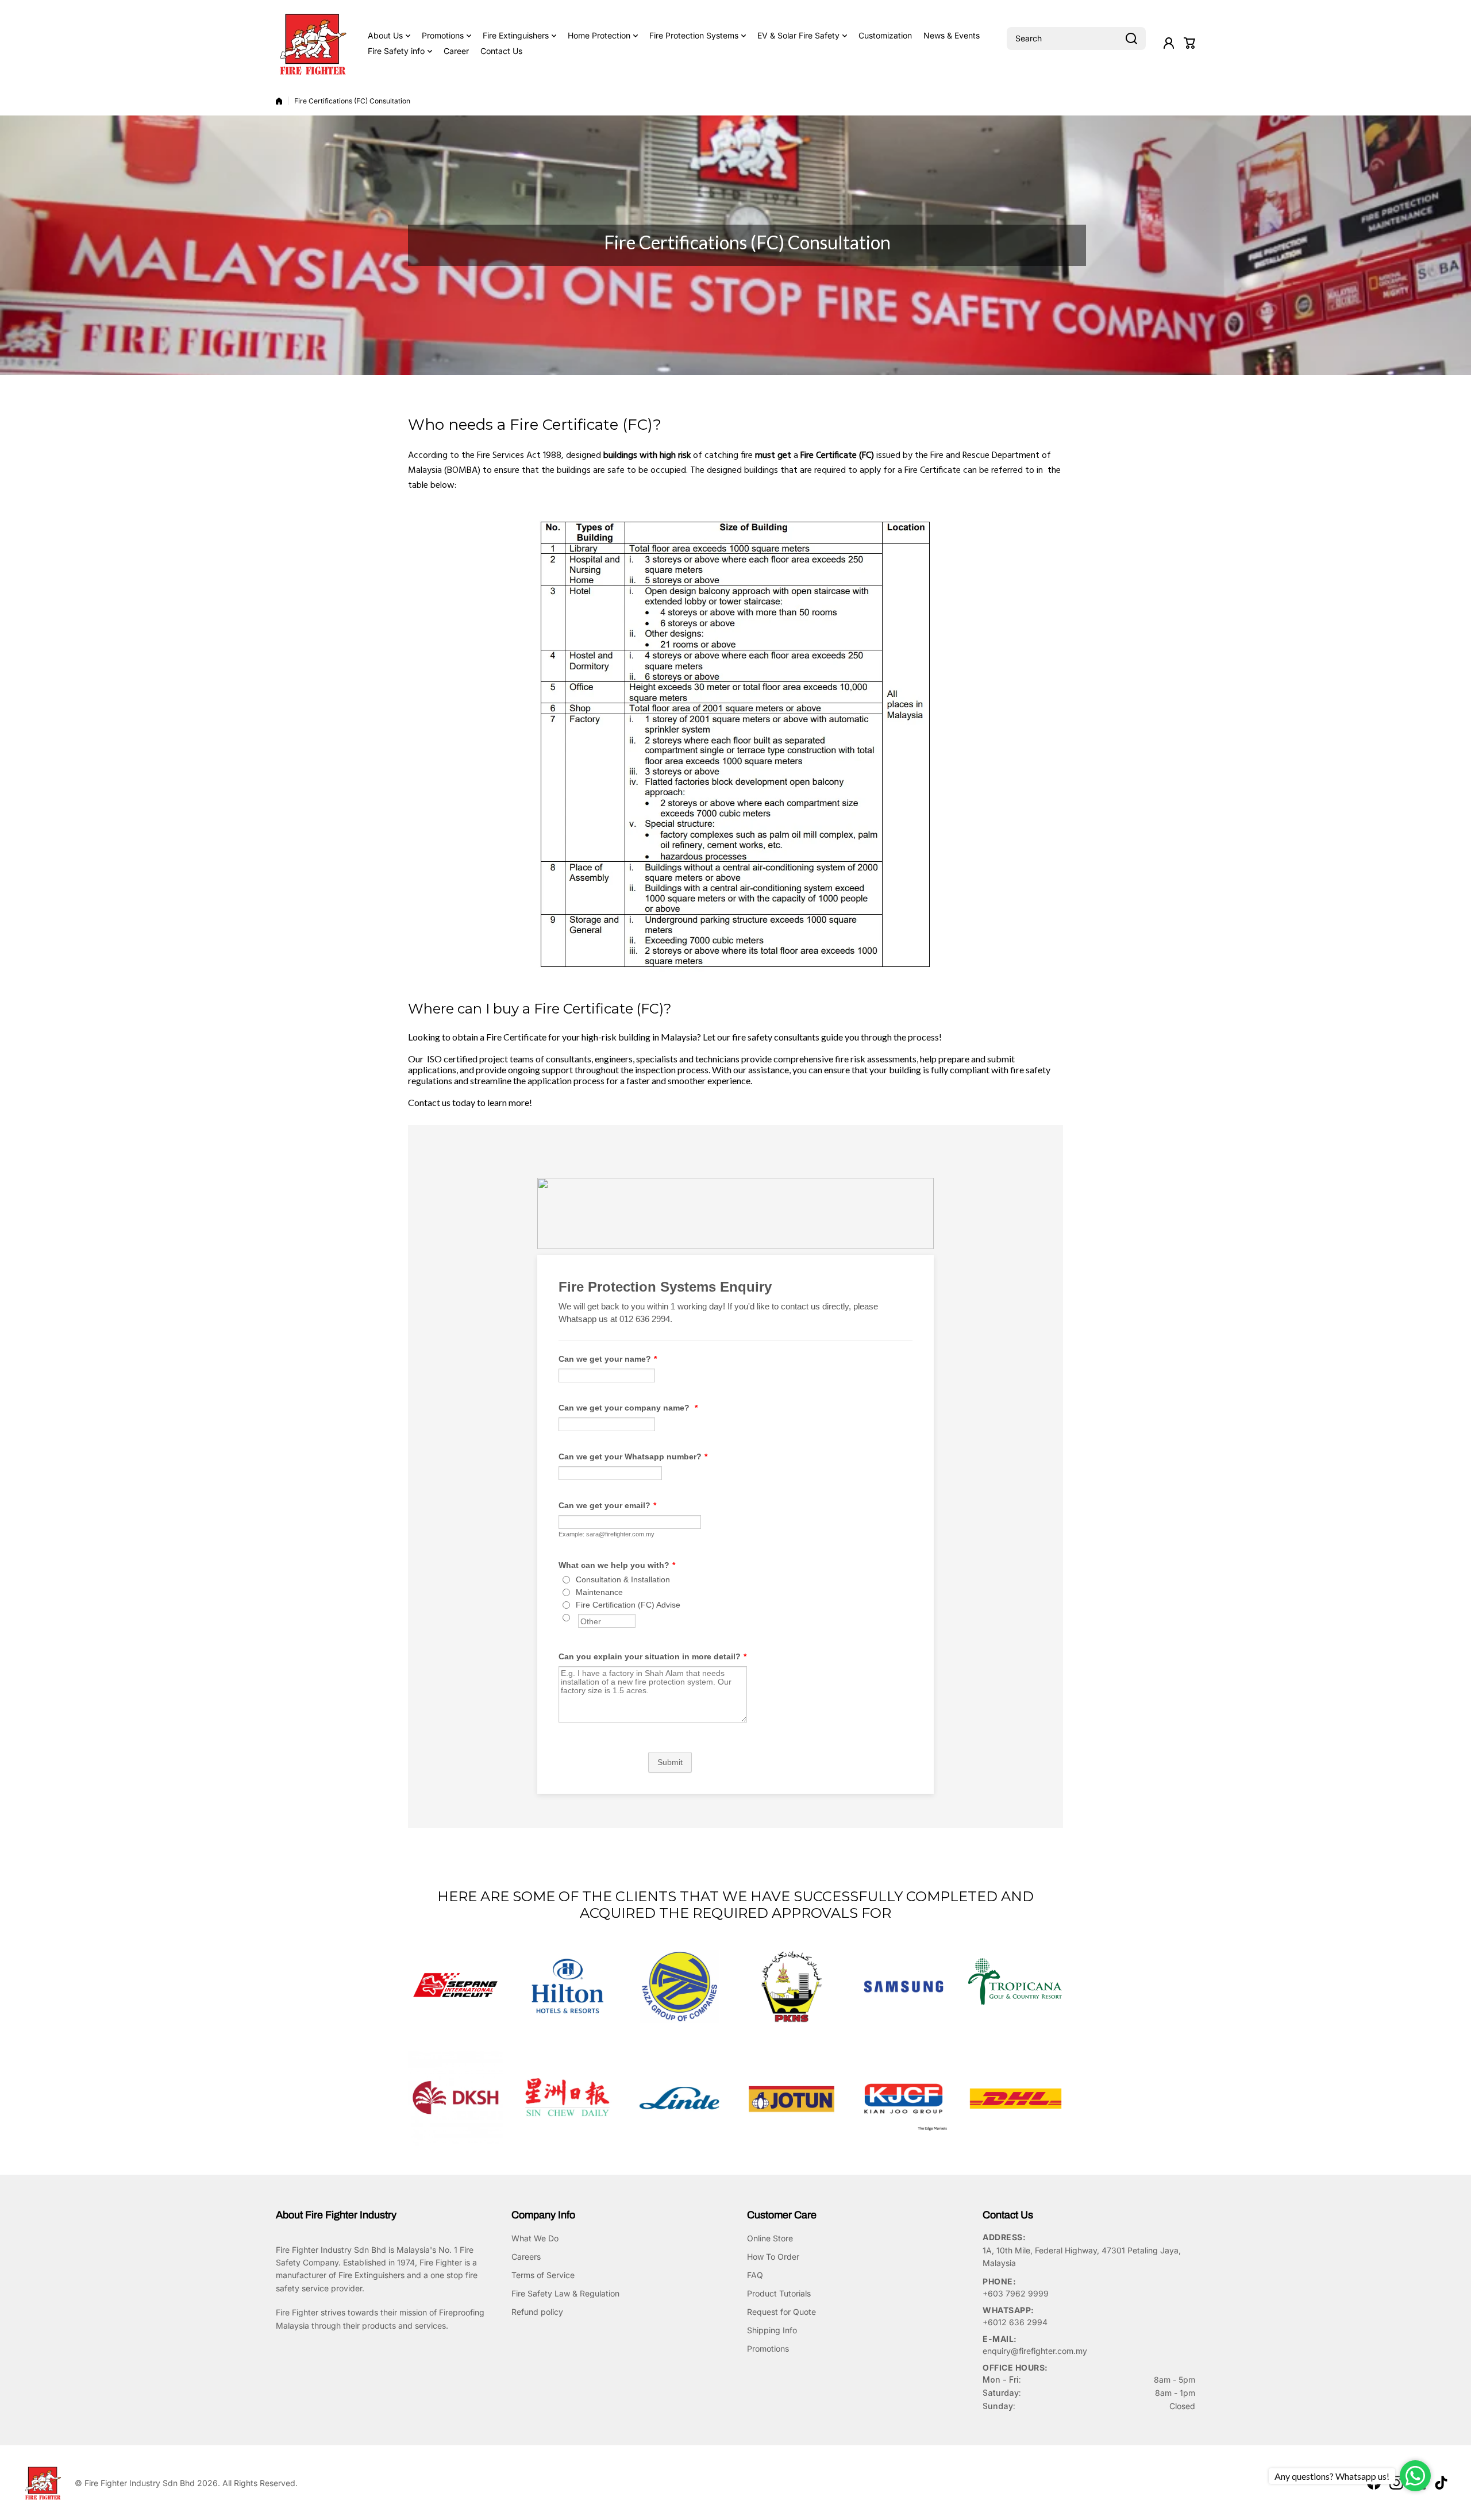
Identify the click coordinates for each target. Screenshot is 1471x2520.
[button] (1189, 43)
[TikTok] (1441, 2483)
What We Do (535, 2238)
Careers (526, 2257)
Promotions (768, 2348)
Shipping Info (772, 2330)
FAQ (755, 2275)
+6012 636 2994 (1015, 2322)
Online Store (770, 2238)
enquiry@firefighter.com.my (1035, 2351)
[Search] (1131, 38)
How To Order (773, 2257)
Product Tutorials (779, 2293)
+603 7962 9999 (1016, 2293)
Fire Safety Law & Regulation (565, 2293)
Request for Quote (781, 2312)
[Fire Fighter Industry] (313, 43)
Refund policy (537, 2312)
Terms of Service (543, 2275)
